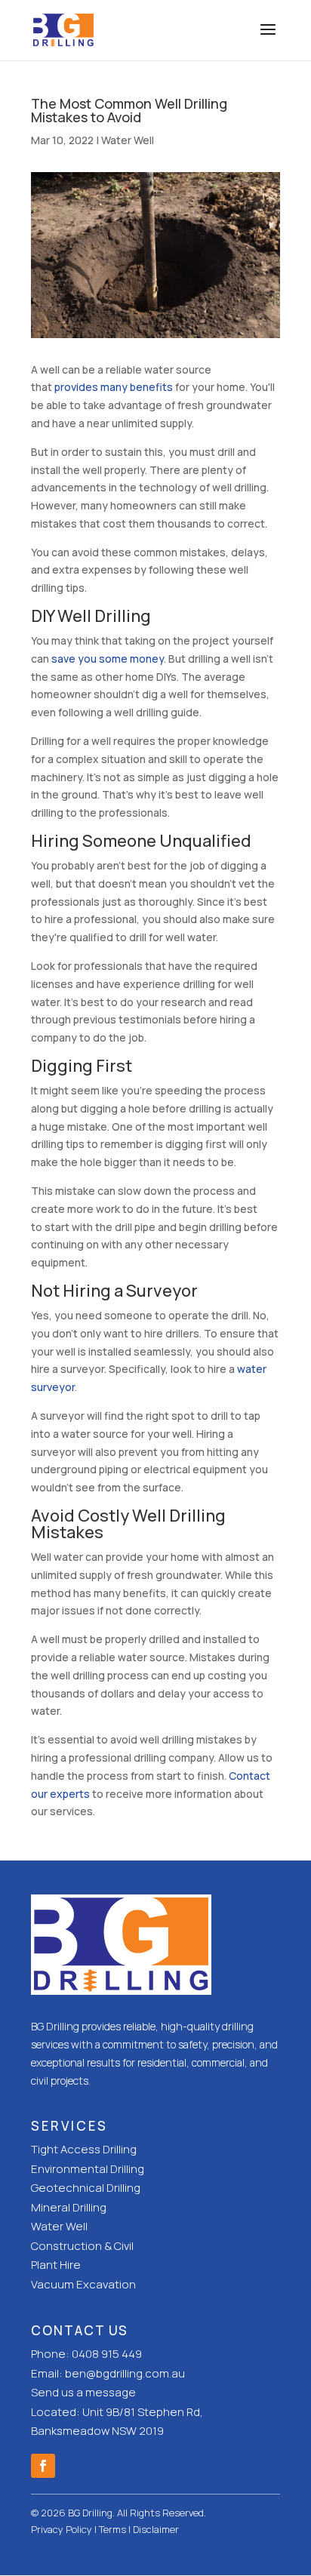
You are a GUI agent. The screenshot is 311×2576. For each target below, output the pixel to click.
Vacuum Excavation (83, 2284)
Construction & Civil (82, 2246)
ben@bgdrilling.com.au (125, 2373)
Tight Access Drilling (84, 2149)
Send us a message (83, 2392)
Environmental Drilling (88, 2169)
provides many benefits (114, 387)
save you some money (108, 659)
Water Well (128, 140)
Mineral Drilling (69, 2207)
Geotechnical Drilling (86, 2188)
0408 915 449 (107, 2354)
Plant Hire (56, 2265)
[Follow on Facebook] (43, 2466)
